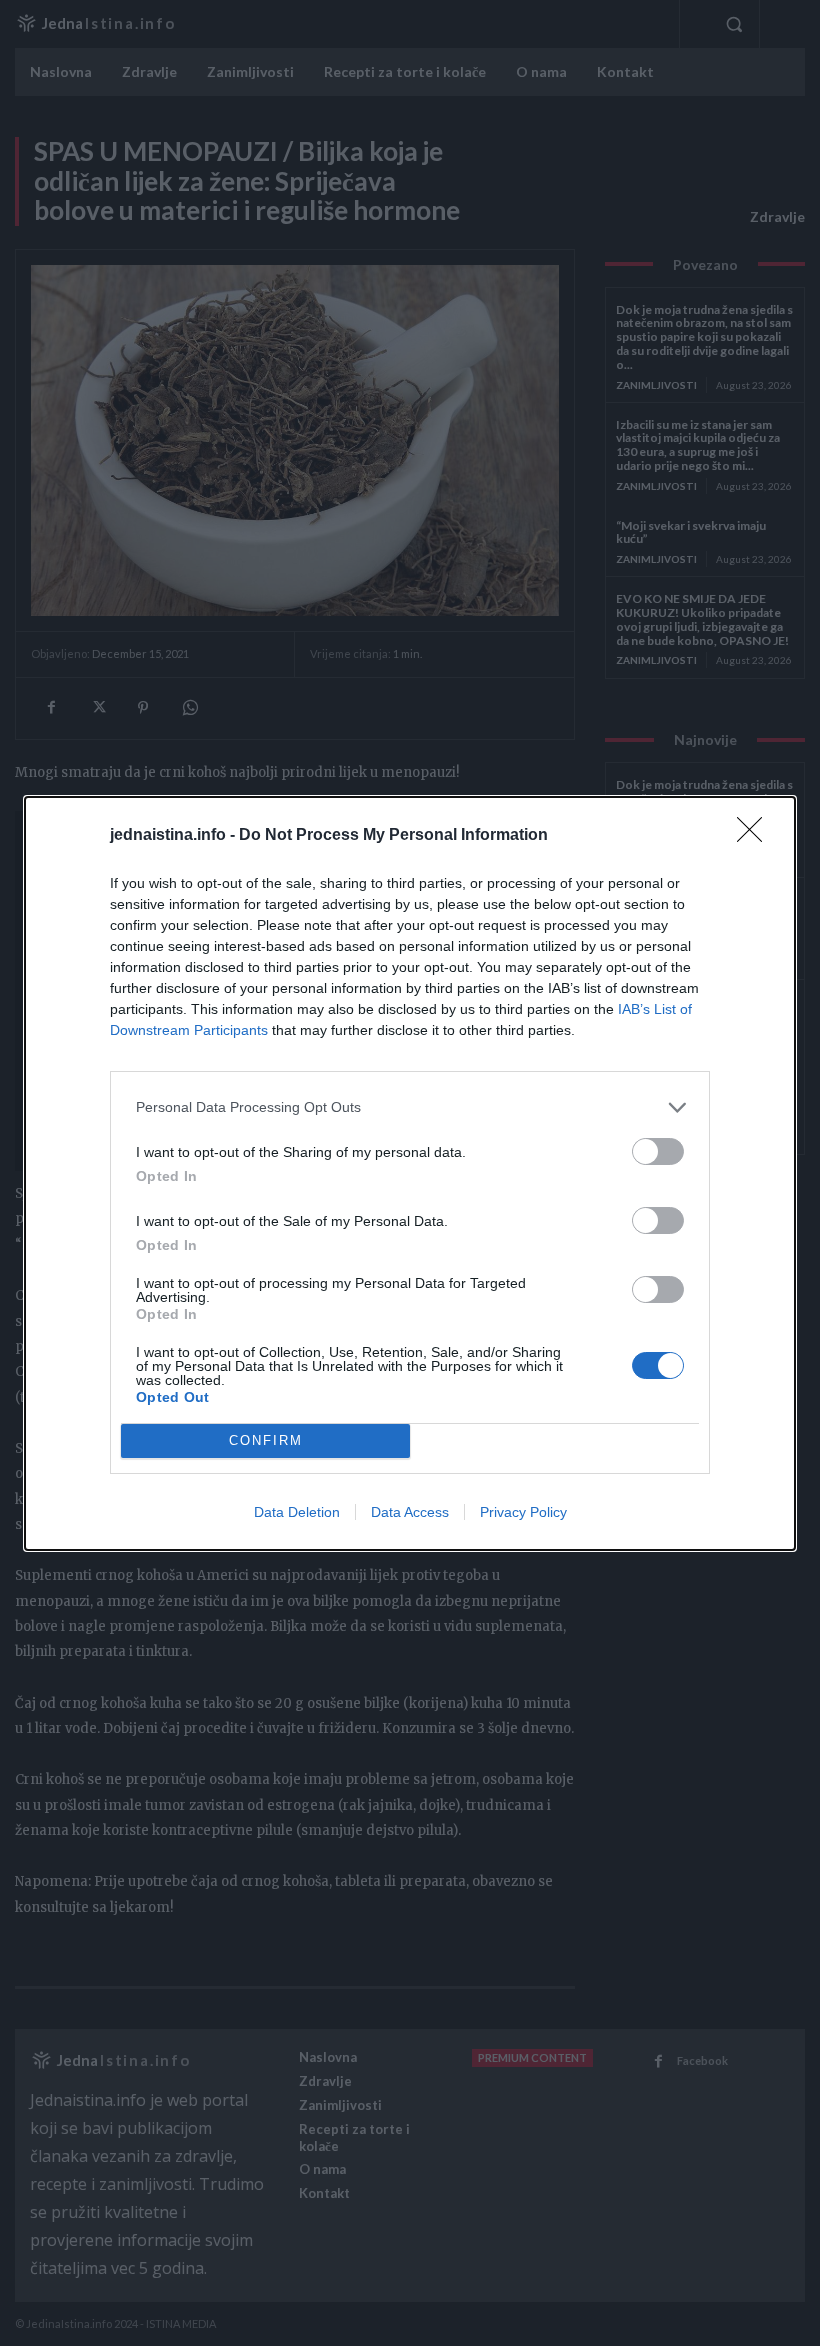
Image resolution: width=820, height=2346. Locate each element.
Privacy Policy (523, 1512)
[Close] (756, 836)
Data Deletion (297, 1512)
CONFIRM (266, 1440)
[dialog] (410, 1173)
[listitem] (410, 1107)
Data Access (410, 1512)
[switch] (658, 1151)
